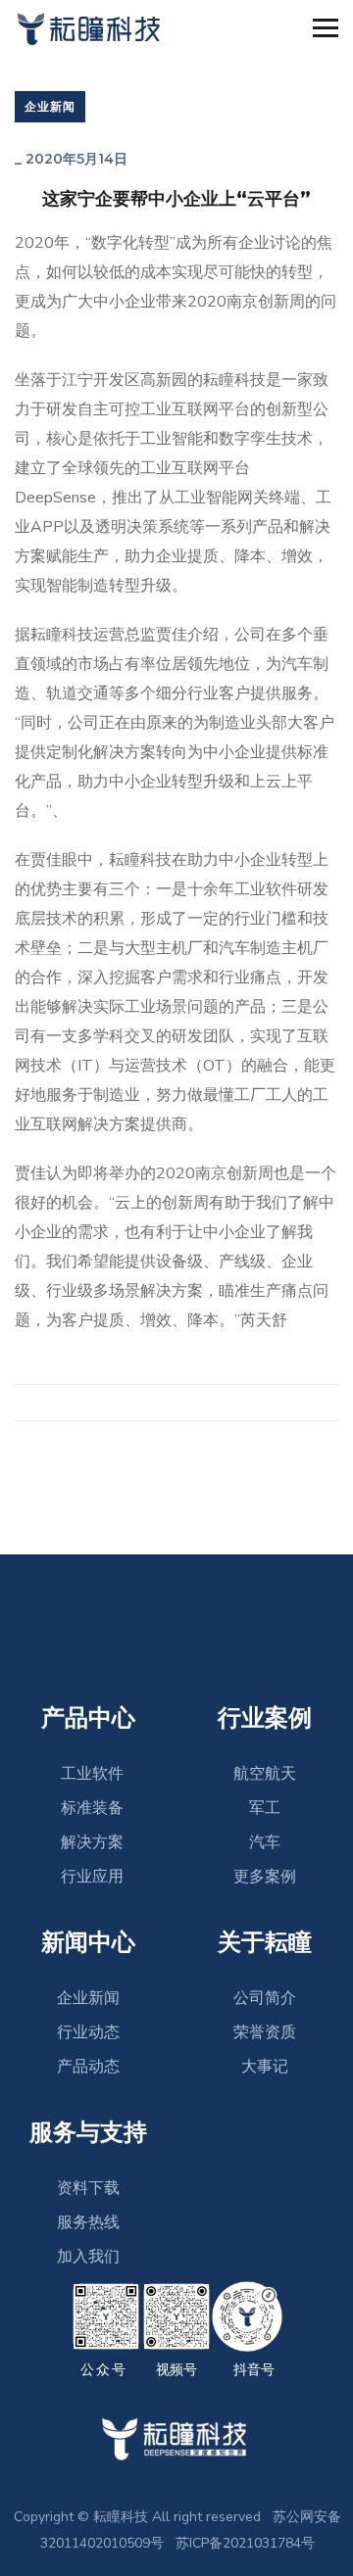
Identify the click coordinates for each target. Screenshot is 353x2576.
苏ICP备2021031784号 (245, 2543)
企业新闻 (50, 106)
